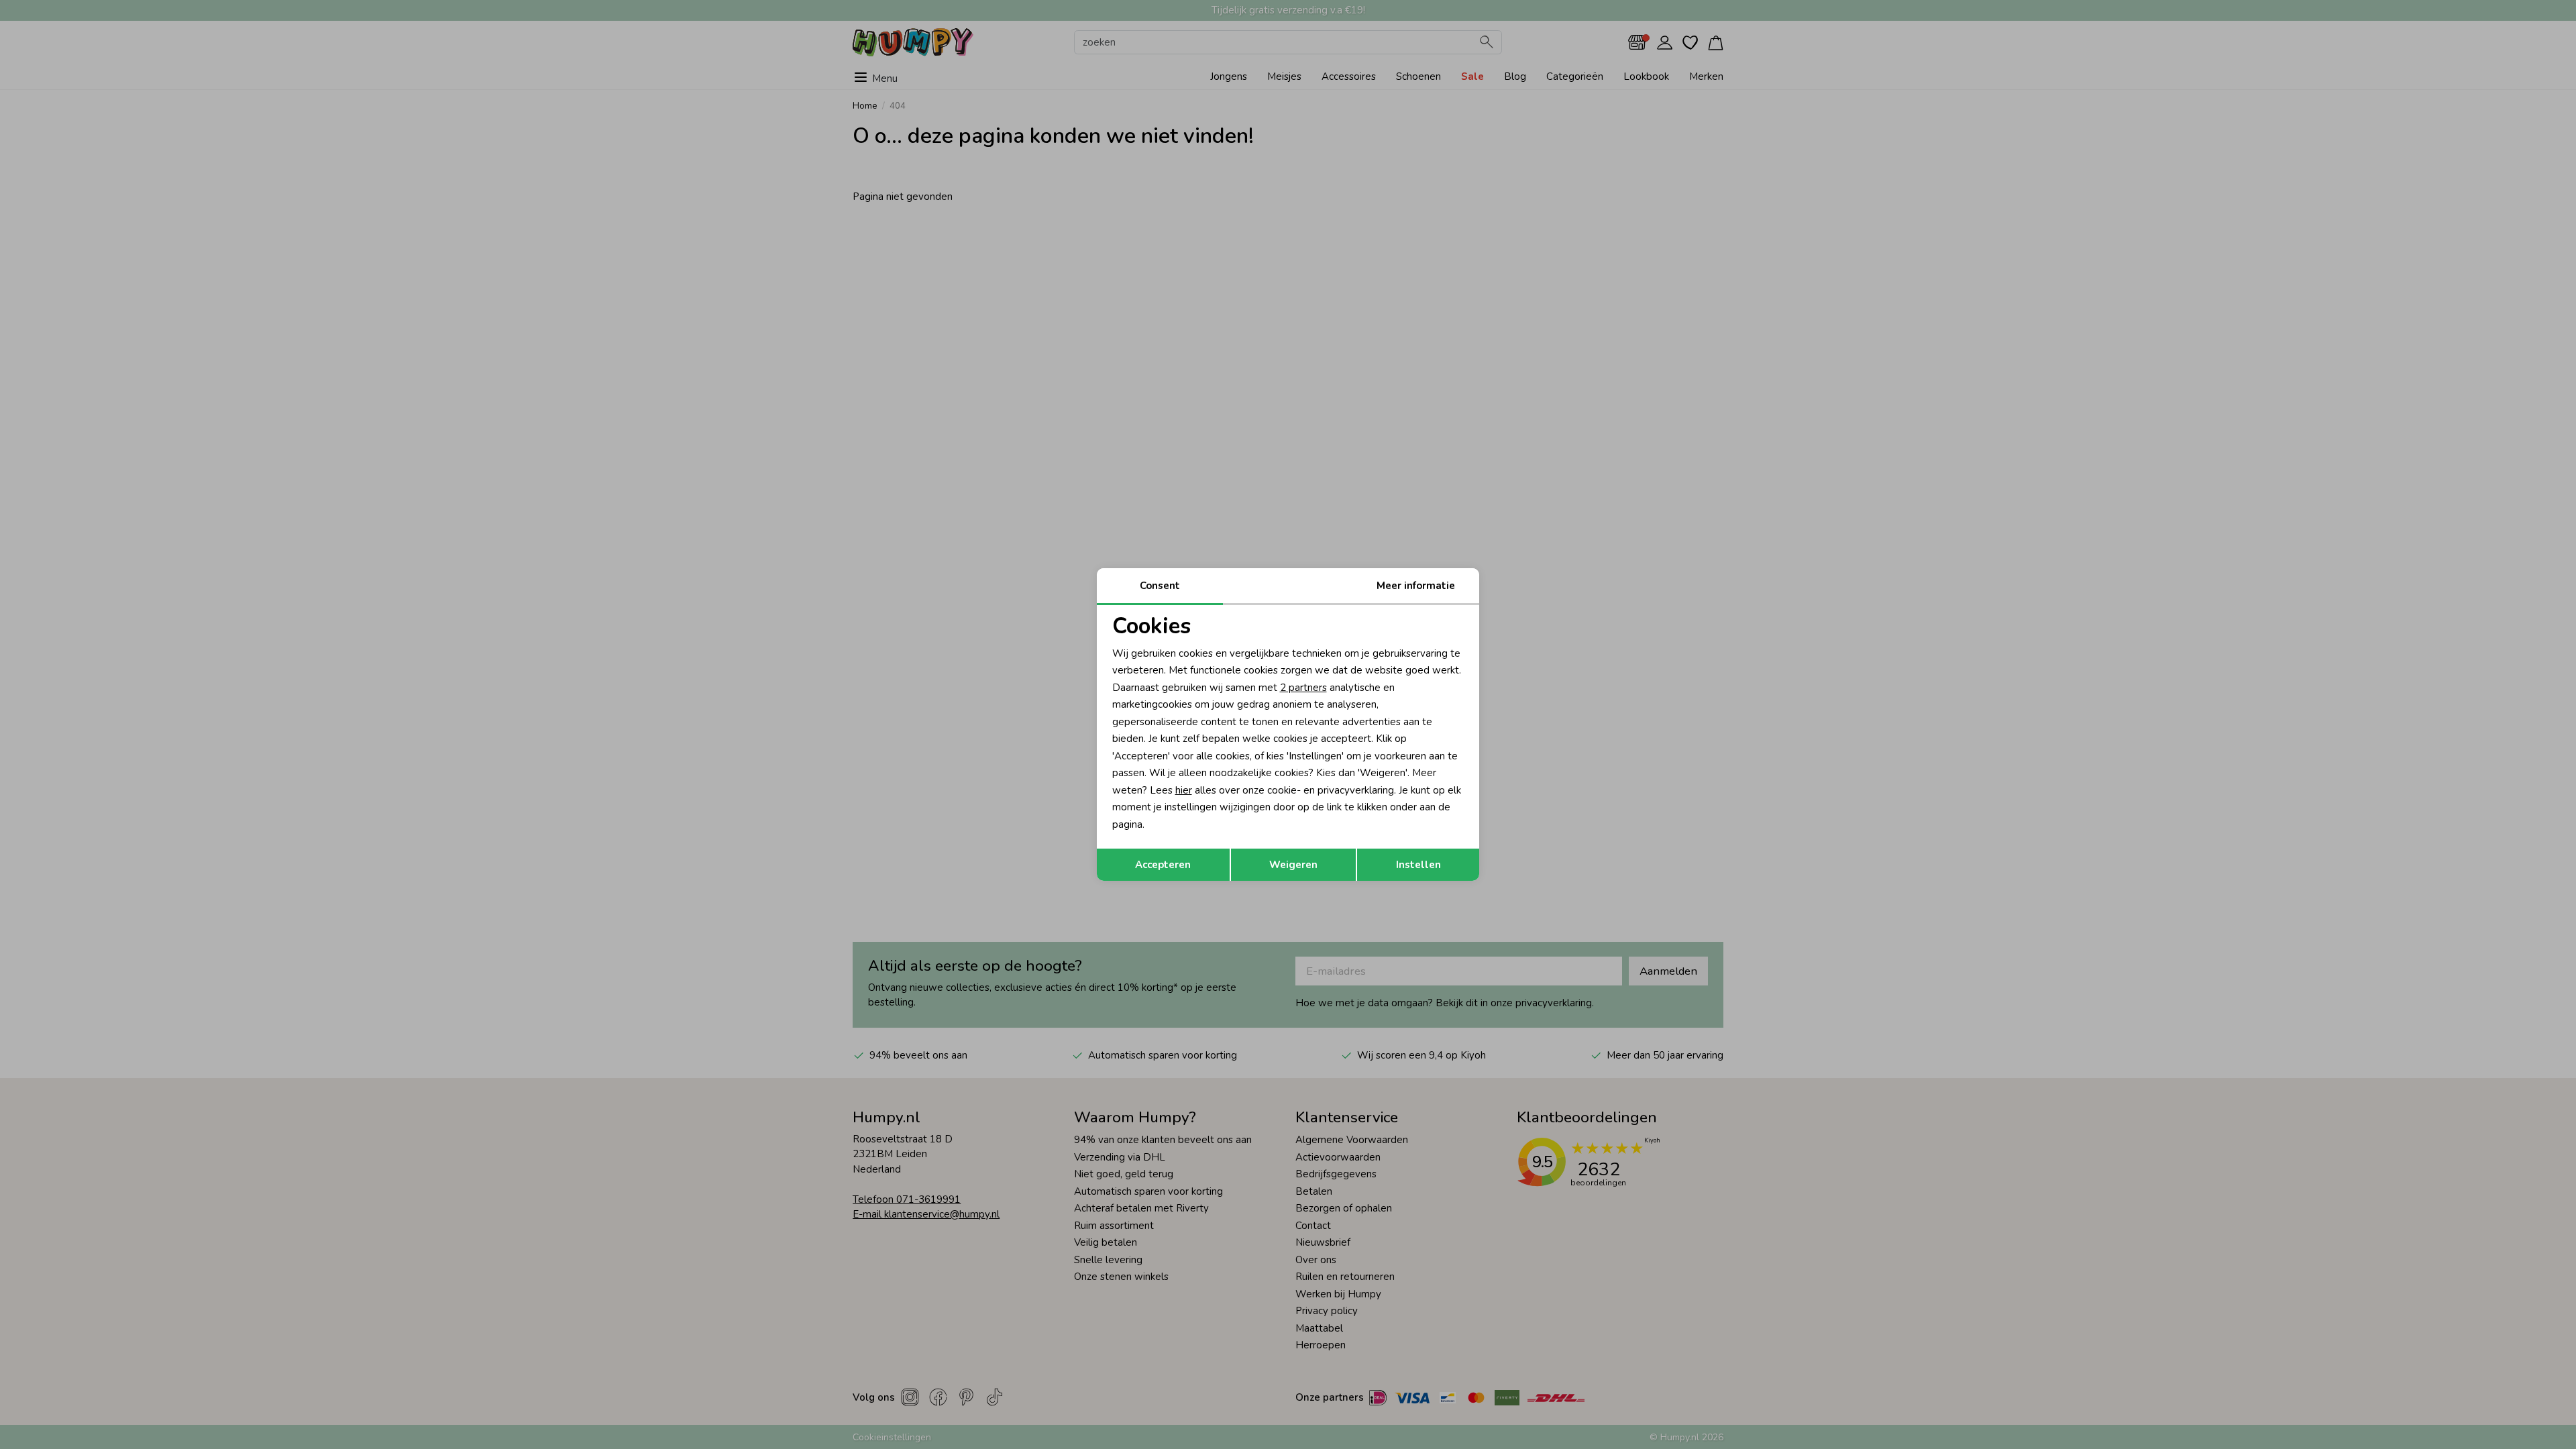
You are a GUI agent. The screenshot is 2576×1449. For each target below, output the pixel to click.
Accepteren (1163, 865)
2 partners (1303, 688)
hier (1184, 790)
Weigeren (1293, 865)
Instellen (1418, 865)
